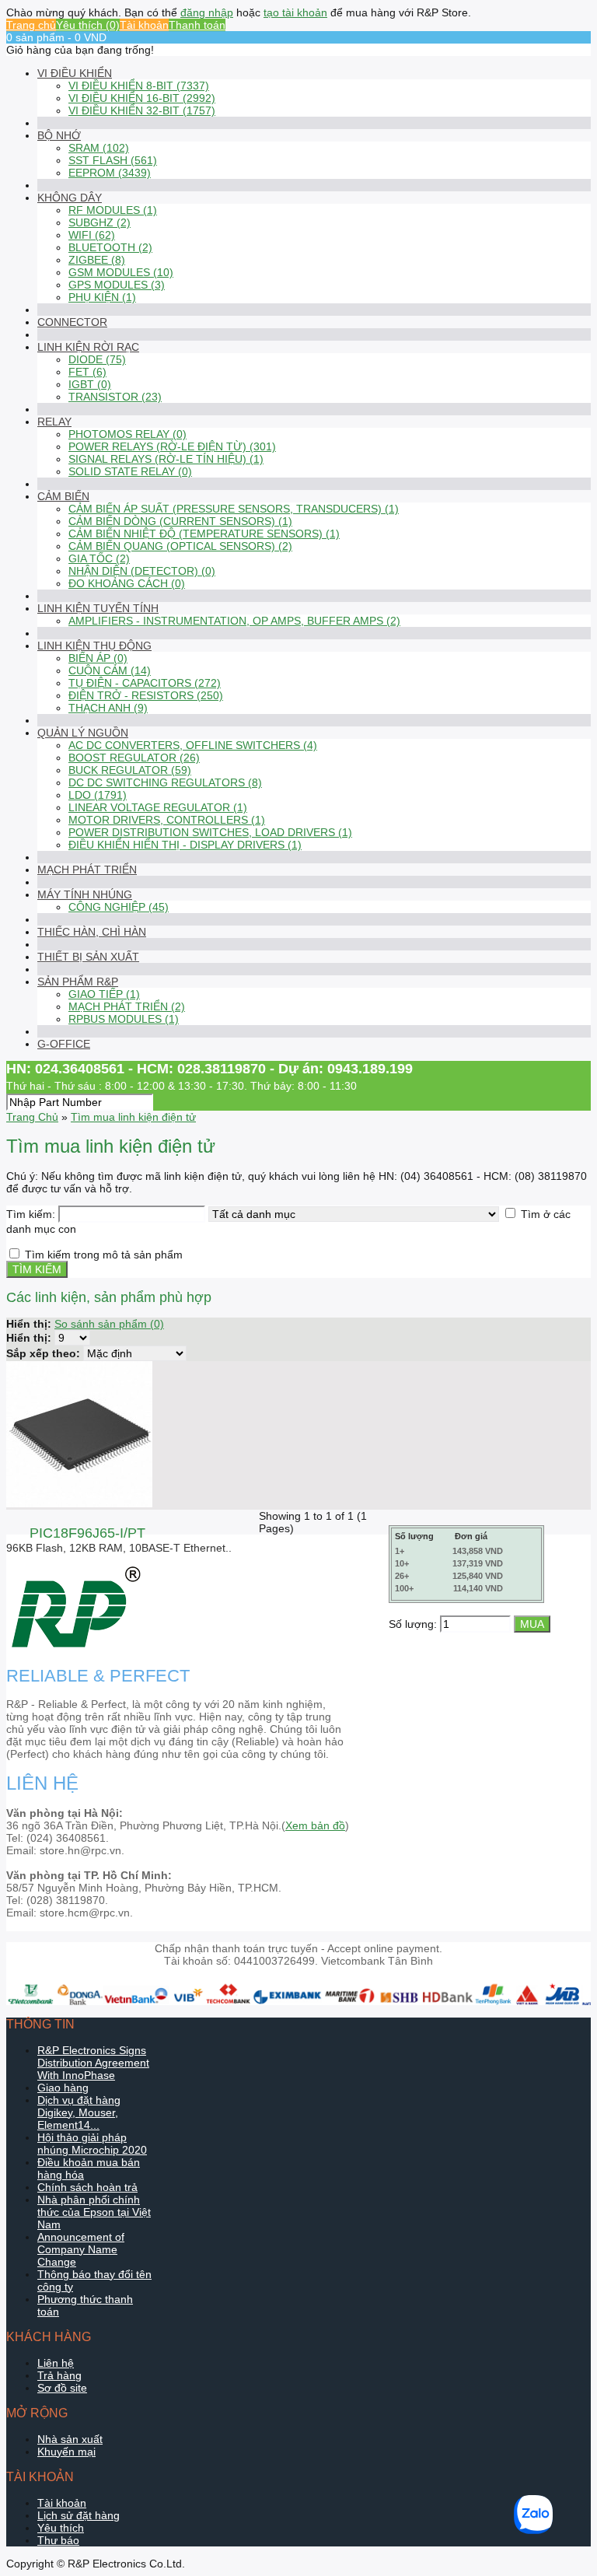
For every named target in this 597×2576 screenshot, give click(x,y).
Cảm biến (63, 496)
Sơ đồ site (62, 2388)
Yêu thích (61, 2528)
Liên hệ (56, 2363)
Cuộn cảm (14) (110, 670)
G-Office (64, 1044)
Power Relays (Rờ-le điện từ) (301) (172, 446)
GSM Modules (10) (121, 272)
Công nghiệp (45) (119, 907)
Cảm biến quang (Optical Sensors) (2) (180, 546)
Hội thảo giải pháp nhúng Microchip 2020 (92, 2144)
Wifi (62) (92, 235)
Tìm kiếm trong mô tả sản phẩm (104, 1255)
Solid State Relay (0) (130, 471)
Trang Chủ (32, 1117)
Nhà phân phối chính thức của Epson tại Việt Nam (94, 2212)
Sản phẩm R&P (78, 982)
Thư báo (58, 2540)
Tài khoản (144, 25)
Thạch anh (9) (108, 708)
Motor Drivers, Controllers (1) (167, 820)
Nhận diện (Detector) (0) (142, 571)
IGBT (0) (90, 384)
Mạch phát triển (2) (127, 1006)
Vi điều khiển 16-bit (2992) (142, 98)
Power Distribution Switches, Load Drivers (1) (210, 832)
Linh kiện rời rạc (88, 347)
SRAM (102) (99, 148)
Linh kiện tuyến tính (98, 608)
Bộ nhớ (59, 135)
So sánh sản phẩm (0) (109, 1324)
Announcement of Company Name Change (81, 2249)
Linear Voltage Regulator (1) (158, 807)
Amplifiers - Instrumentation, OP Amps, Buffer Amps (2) (234, 621)
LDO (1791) (98, 795)
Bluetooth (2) (110, 247)
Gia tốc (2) (99, 558)
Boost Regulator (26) (134, 758)
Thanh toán (197, 25)
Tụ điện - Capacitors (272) (145, 683)
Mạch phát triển (87, 870)
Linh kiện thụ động (94, 646)
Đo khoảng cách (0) (127, 583)
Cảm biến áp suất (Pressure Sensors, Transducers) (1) (234, 509)
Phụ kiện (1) (102, 297)
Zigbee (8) (97, 260)
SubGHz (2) (99, 222)
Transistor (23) (115, 397)
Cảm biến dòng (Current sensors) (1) (180, 521)
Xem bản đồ (315, 1825)
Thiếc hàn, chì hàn (92, 932)
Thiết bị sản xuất (88, 957)
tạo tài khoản (295, 12)
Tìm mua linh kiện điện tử (133, 1117)
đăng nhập (207, 12)
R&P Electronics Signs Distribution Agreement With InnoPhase (93, 2063)
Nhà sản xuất (70, 2439)
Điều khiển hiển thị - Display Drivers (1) (185, 845)
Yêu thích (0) (88, 25)
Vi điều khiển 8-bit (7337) (139, 86)
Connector (72, 322)
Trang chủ (31, 25)
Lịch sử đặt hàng (79, 2515)
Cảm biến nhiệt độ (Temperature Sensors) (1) (204, 534)
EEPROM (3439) (110, 173)
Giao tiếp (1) (104, 994)
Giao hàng (63, 2088)
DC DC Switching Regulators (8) (165, 782)
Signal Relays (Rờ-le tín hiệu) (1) (166, 459)
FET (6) (87, 372)
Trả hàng (59, 2375)
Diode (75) (97, 359)
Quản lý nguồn (83, 733)
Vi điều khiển (75, 73)
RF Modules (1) (113, 210)
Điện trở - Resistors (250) (146, 695)
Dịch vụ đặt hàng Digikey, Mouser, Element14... (79, 2112)
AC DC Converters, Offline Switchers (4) (193, 745)
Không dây (70, 198)
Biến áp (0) (98, 658)
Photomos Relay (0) (127, 434)
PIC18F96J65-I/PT (87, 1533)
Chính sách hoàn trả (87, 2187)
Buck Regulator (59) (130, 770)
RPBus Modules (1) (124, 1019)
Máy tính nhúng (85, 894)
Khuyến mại (66, 2452)
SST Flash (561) (113, 160)
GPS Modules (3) (117, 285)
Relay (54, 422)
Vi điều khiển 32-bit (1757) (142, 110)
